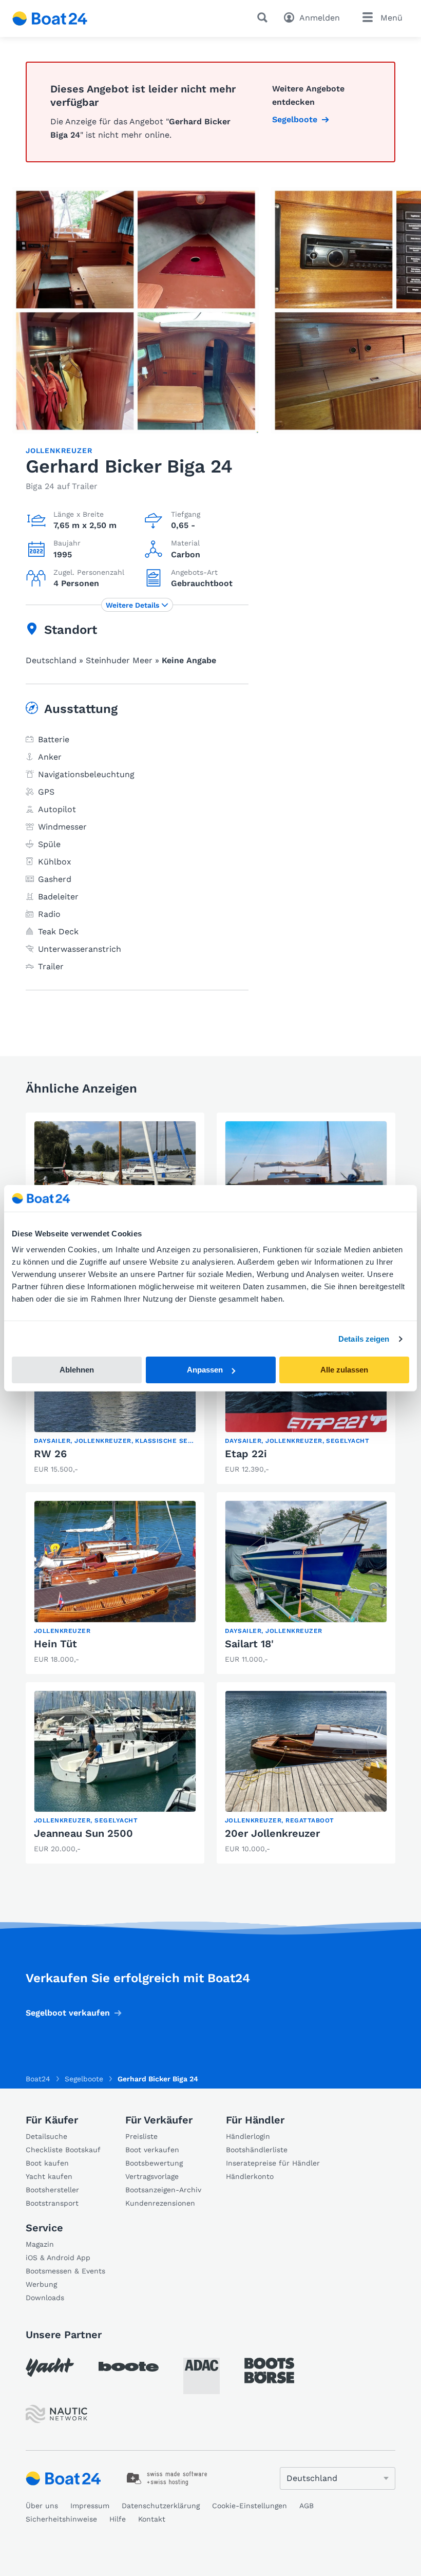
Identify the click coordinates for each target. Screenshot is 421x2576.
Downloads (45, 2298)
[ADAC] (202, 2376)
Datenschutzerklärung (161, 2506)
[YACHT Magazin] (50, 2367)
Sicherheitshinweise (61, 2519)
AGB (307, 2506)
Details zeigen (364, 1339)
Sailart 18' (249, 1644)
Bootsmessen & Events (65, 2271)
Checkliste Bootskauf (63, 2150)
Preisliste (141, 2136)
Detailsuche (46, 2136)
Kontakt (152, 2519)
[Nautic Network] (56, 2414)
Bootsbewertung (154, 2163)
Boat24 (38, 2079)
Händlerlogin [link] (248, 2136)
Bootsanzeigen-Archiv (163, 2190)
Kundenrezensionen (160, 2203)
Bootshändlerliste (257, 2150)
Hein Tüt (55, 1644)
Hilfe (118, 2519)
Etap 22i (246, 1454)
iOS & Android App (58, 2258)
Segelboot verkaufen (68, 2013)
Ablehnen (77, 1370)
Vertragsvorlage (152, 2176)
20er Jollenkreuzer (272, 1833)
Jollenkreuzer (59, 450)
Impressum (90, 2506)
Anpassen (205, 1370)
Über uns (42, 2506)
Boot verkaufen (152, 2150)
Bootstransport (52, 2203)
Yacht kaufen (49, 2176)
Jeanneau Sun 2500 (83, 1833)
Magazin (40, 2244)
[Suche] (264, 17)
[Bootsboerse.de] (269, 2371)
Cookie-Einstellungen (250, 2506)
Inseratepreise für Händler (273, 2163)
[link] (115, 1394)
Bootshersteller (52, 2190)
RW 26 (50, 1454)
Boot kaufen (47, 2163)
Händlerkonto (250, 2176)
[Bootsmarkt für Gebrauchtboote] (50, 18)
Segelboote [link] (295, 119)
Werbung (41, 2284)
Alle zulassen (344, 1370)
